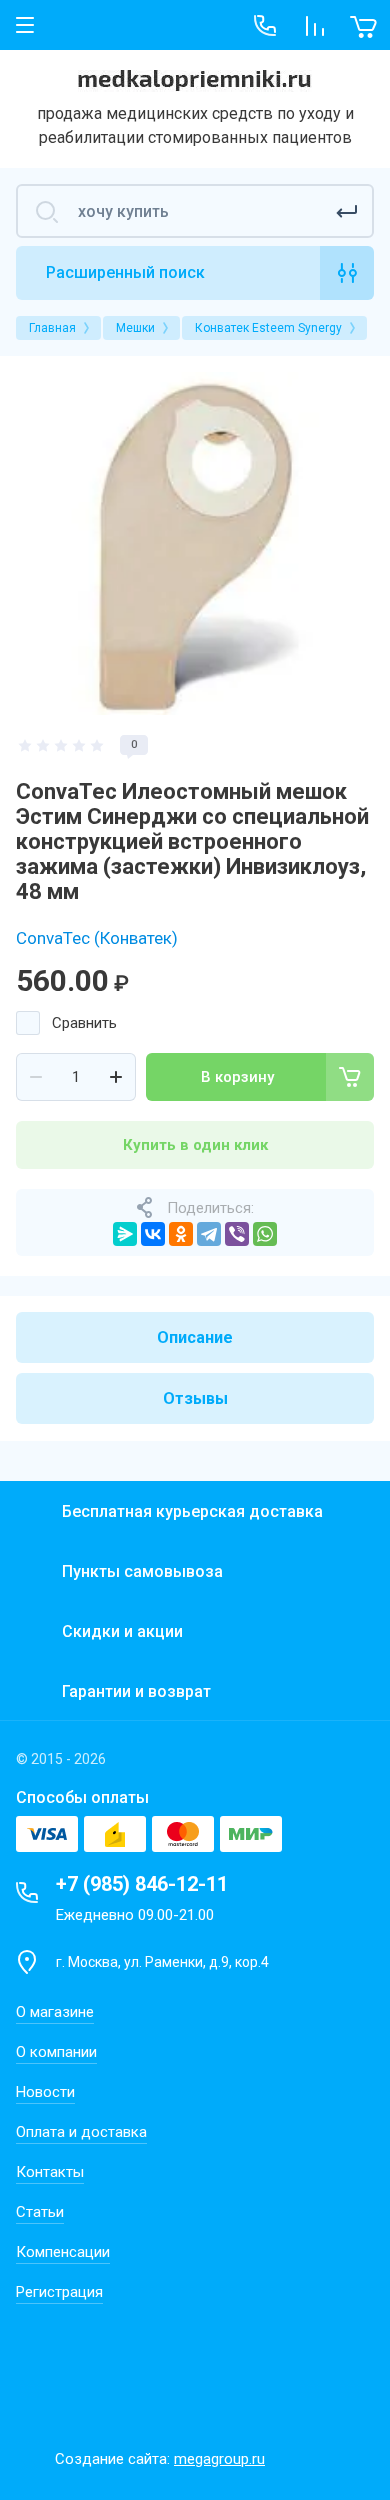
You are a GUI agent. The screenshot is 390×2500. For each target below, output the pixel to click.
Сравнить (84, 1023)
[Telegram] (209, 1234)
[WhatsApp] (265, 1234)
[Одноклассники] (181, 1234)
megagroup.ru (219, 2459)
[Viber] (237, 1234)
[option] (195, 543)
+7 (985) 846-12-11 (142, 1884)
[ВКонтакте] (153, 1234)
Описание (195, 1337)
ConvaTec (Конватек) (97, 938)
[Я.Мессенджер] (125, 1234)
